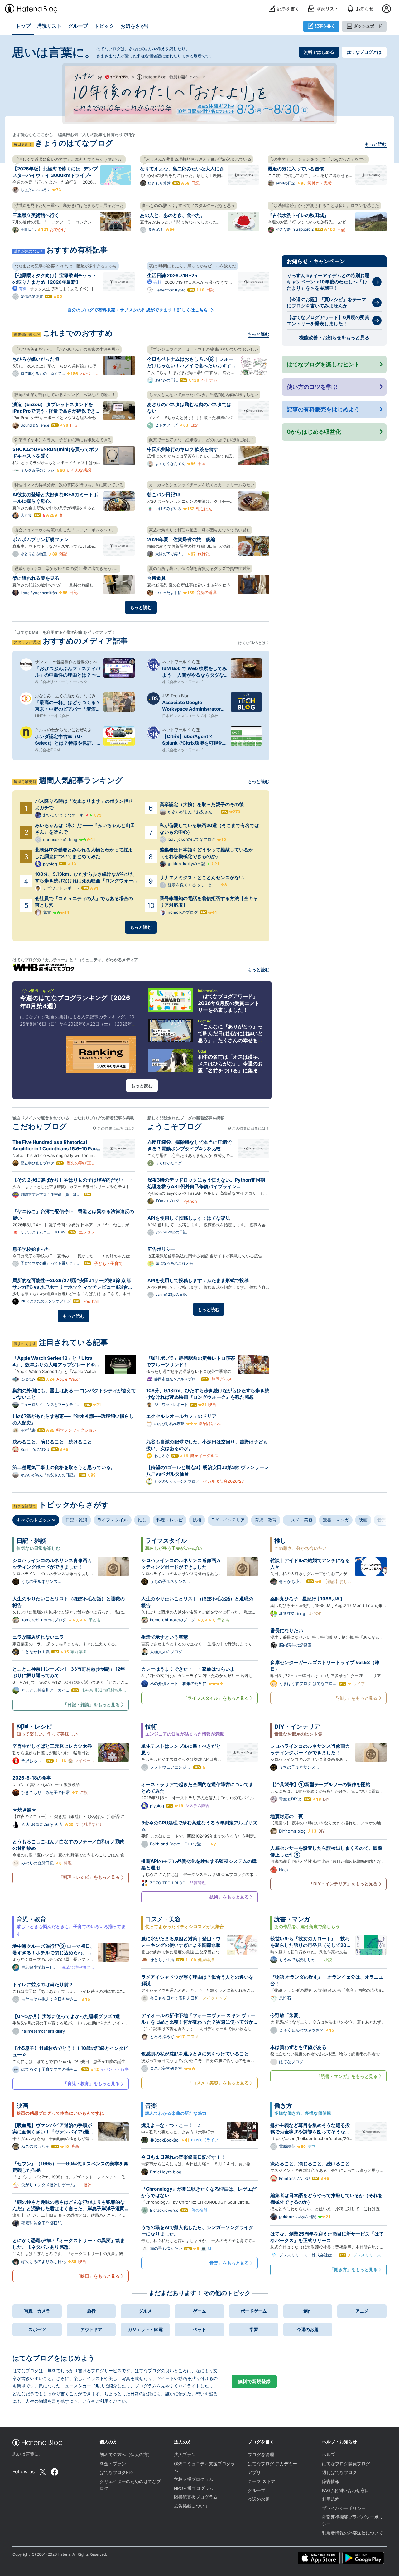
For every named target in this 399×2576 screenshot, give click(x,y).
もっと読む (376, 144)
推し (142, 1520)
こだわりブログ (40, 1126)
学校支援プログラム (194, 2479)
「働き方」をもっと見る (353, 2269)
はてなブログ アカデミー (272, 2464)
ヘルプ (329, 2455)
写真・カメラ (37, 2311)
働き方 (283, 2106)
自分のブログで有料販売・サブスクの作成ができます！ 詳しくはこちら (138, 310)
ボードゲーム (254, 2311)
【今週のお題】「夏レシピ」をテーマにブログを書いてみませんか (327, 303)
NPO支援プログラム (194, 2488)
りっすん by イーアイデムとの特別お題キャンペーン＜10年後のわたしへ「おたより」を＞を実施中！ (328, 282)
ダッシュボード (368, 26)
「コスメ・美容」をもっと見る (218, 2083)
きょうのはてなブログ (74, 143)
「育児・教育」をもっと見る (91, 2083)
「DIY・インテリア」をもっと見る (343, 1884)
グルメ (145, 2311)
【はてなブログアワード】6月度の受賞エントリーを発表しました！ (328, 320)
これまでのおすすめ (78, 333)
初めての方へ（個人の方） (126, 2455)
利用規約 (331, 2499)
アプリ (254, 2472)
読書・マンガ (336, 1520)
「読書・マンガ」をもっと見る (347, 2076)
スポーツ (37, 2329)
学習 (254, 2329)
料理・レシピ (170, 1520)
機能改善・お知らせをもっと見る (334, 338)
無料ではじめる (319, 52)
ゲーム (199, 2311)
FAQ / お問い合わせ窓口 (346, 2490)
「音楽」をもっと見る (227, 2263)
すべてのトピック (34, 1520)
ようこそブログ (175, 1126)
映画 (363, 1520)
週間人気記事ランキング (81, 780)
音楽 (382, 1520)
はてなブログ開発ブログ (346, 2464)
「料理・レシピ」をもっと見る (89, 1877)
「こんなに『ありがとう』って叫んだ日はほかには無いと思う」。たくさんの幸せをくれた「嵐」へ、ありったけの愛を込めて (230, 1040)
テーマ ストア (262, 2481)
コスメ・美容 (300, 1520)
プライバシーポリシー (344, 2508)
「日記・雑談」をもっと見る (91, 1704)
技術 (197, 1520)
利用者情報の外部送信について (353, 2533)
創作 (308, 2311)
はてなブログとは (364, 52)
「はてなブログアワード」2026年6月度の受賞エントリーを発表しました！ (229, 1003)
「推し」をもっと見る (356, 1698)
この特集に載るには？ (115, 1128)
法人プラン (185, 2455)
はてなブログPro (116, 2472)
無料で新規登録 (254, 2381)
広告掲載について (191, 2506)
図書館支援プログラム (196, 2497)
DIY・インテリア (228, 1520)
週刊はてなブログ (339, 2472)
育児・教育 (266, 1520)
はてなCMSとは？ (254, 643)
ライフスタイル (113, 1520)
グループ (257, 2490)
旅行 (91, 2311)
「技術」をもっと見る (227, 1897)
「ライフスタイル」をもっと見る (216, 1698)
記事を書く (325, 26)
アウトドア (91, 2329)
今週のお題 (308, 2329)
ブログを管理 (261, 2455)
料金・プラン (113, 2464)
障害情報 (331, 2481)
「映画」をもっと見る (98, 2276)
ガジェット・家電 (145, 2329)
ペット (199, 2329)
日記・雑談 (76, 1520)
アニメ (362, 2311)
